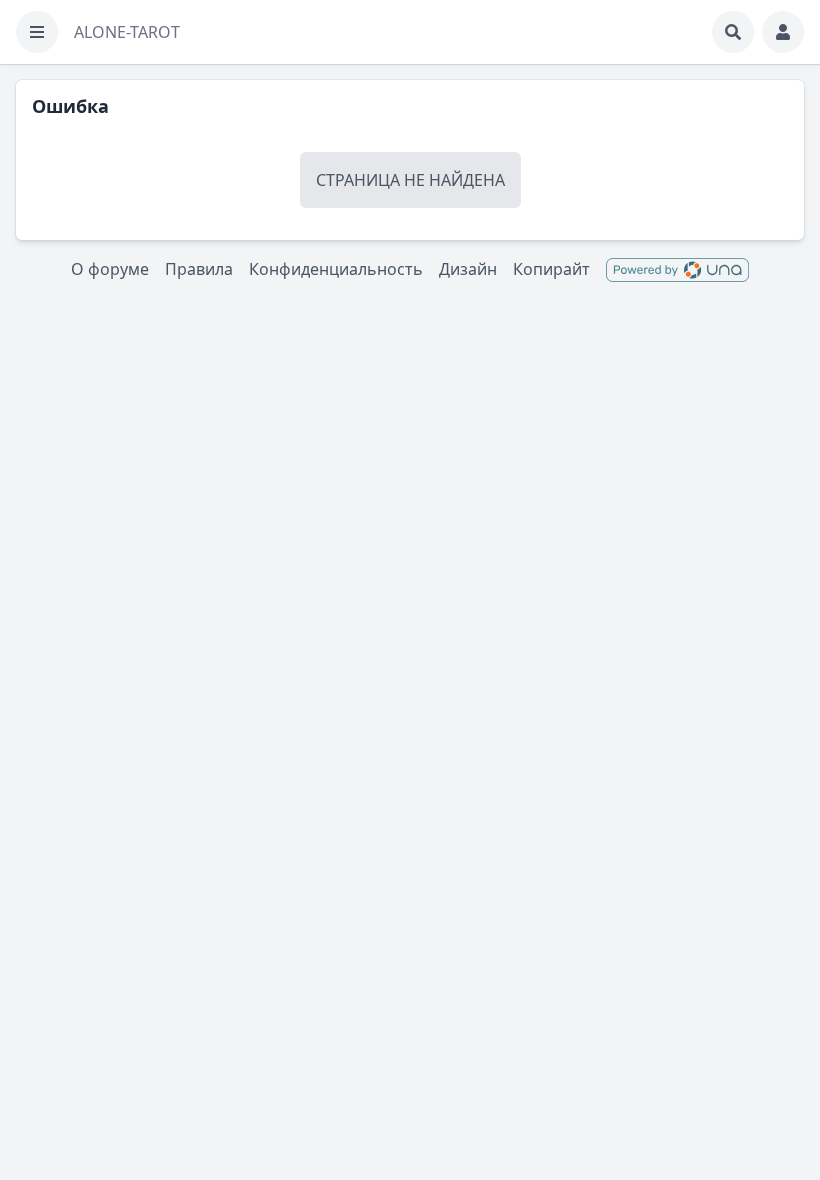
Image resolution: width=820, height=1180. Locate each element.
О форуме (110, 269)
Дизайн (468, 269)
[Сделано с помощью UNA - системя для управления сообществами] (677, 269)
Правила (199, 269)
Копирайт (551, 269)
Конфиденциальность (336, 269)
